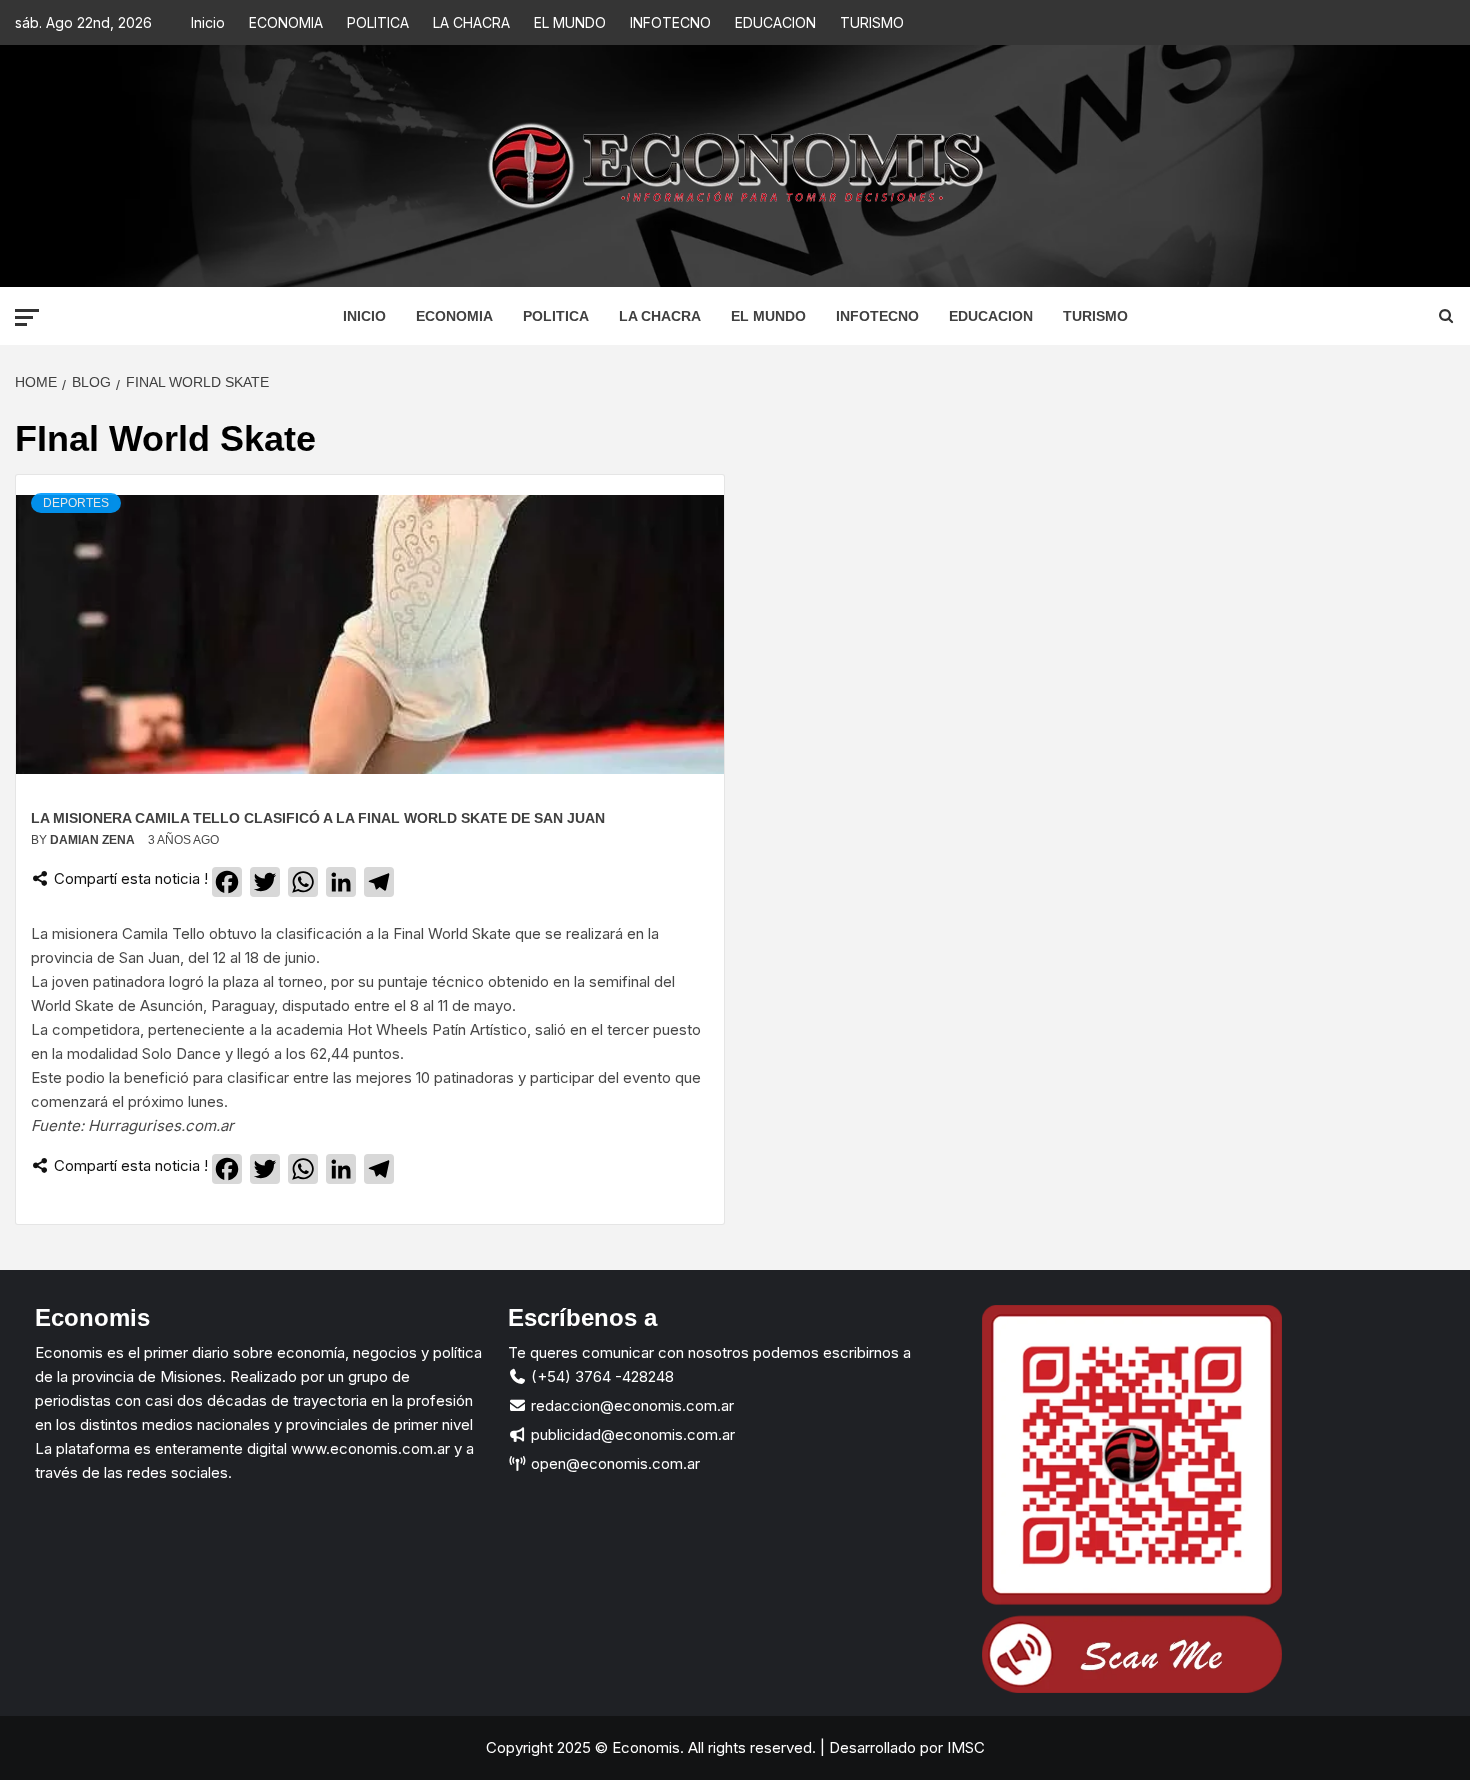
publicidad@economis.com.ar (631, 1434)
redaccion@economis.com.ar (630, 1405)
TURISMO (872, 22)
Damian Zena (94, 840)
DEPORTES (76, 503)
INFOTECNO (670, 22)
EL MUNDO (570, 22)
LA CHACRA (471, 22)
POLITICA (378, 22)
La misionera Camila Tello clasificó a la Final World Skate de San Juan (318, 818)
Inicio (208, 22)
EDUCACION (775, 22)
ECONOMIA (286, 22)
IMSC (964, 1747)
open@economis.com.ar (613, 1463)
